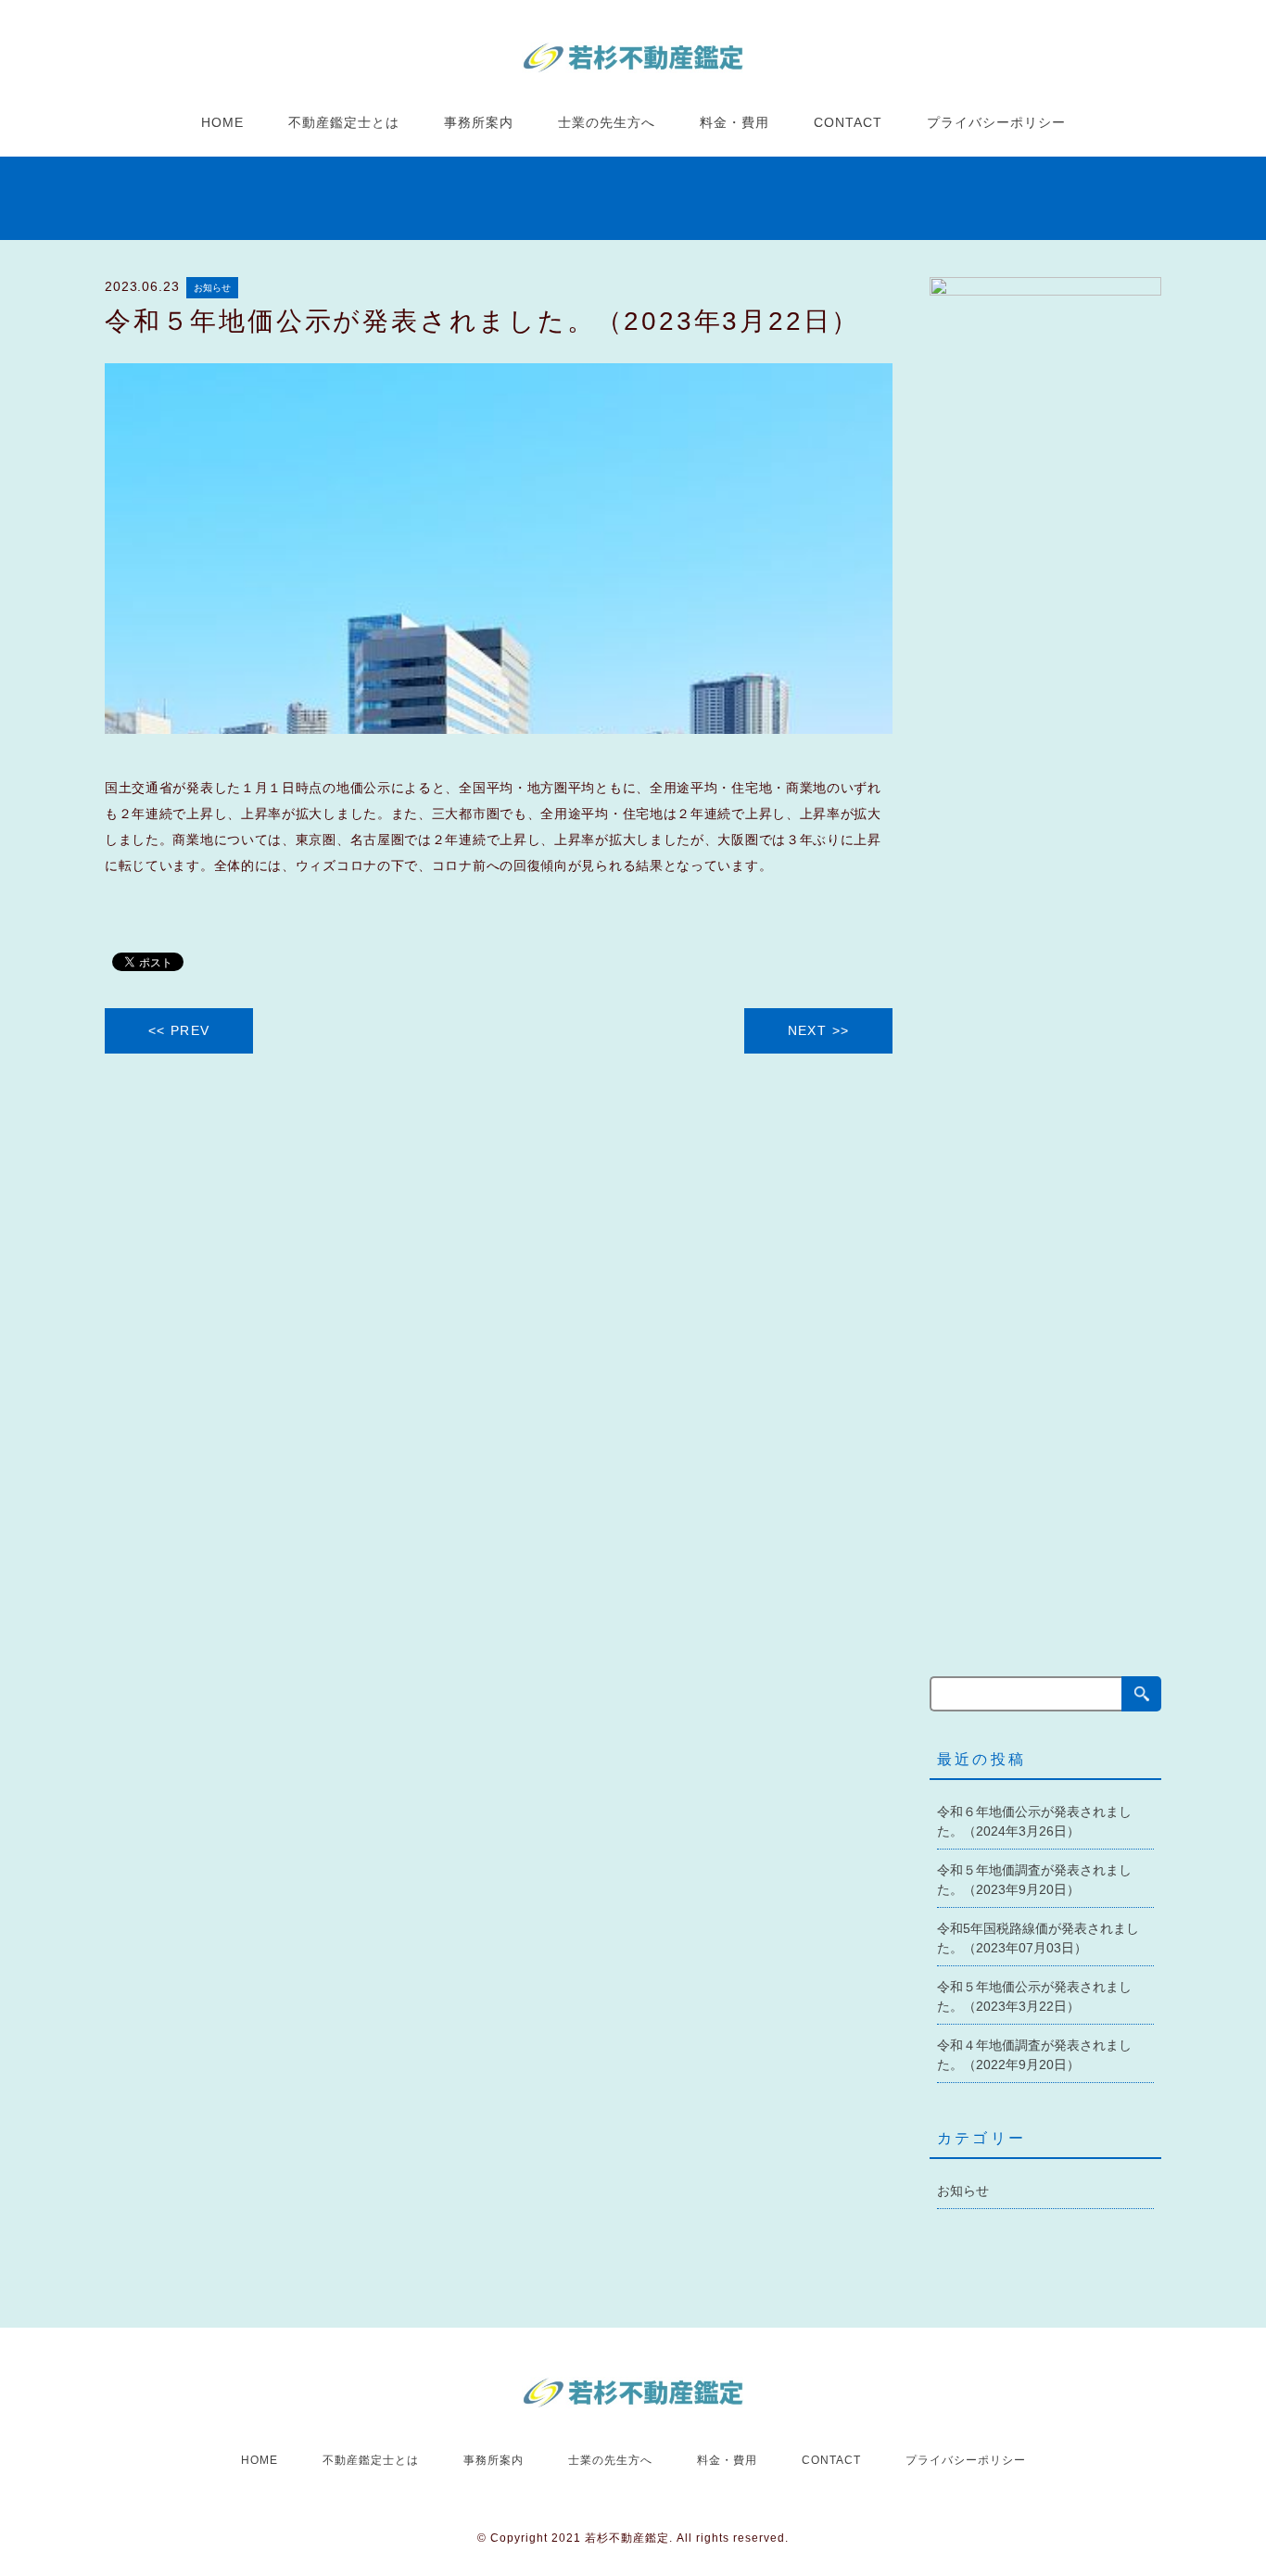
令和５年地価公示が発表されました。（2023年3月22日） (1034, 1996)
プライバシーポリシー (996, 122)
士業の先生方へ (607, 122)
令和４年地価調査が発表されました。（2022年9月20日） (1034, 2055)
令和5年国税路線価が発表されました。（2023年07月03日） (1038, 1938)
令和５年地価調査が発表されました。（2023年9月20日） (1034, 1880)
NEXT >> (819, 1030)
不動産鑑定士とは (344, 122)
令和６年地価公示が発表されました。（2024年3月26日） (1034, 1821)
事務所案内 (479, 122)
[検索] (1141, 1694)
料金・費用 (734, 122)
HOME (222, 122)
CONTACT (848, 122)
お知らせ (212, 288)
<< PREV (179, 1030)
